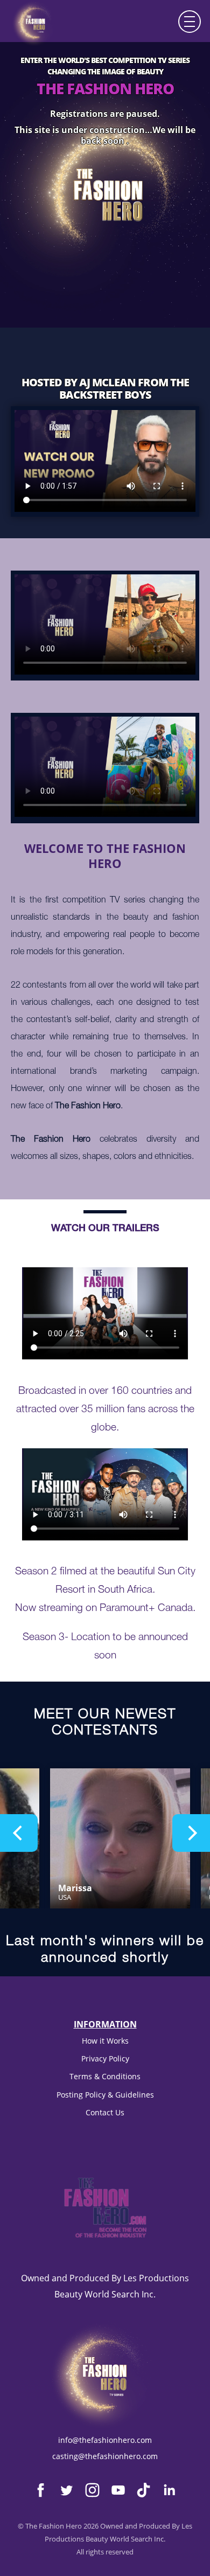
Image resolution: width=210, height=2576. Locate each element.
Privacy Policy (105, 2058)
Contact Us (105, 2112)
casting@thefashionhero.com (105, 2456)
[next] (191, 1833)
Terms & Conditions (105, 2076)
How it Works (105, 2041)
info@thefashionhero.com (105, 2440)
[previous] (19, 1833)
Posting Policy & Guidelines (105, 2095)
